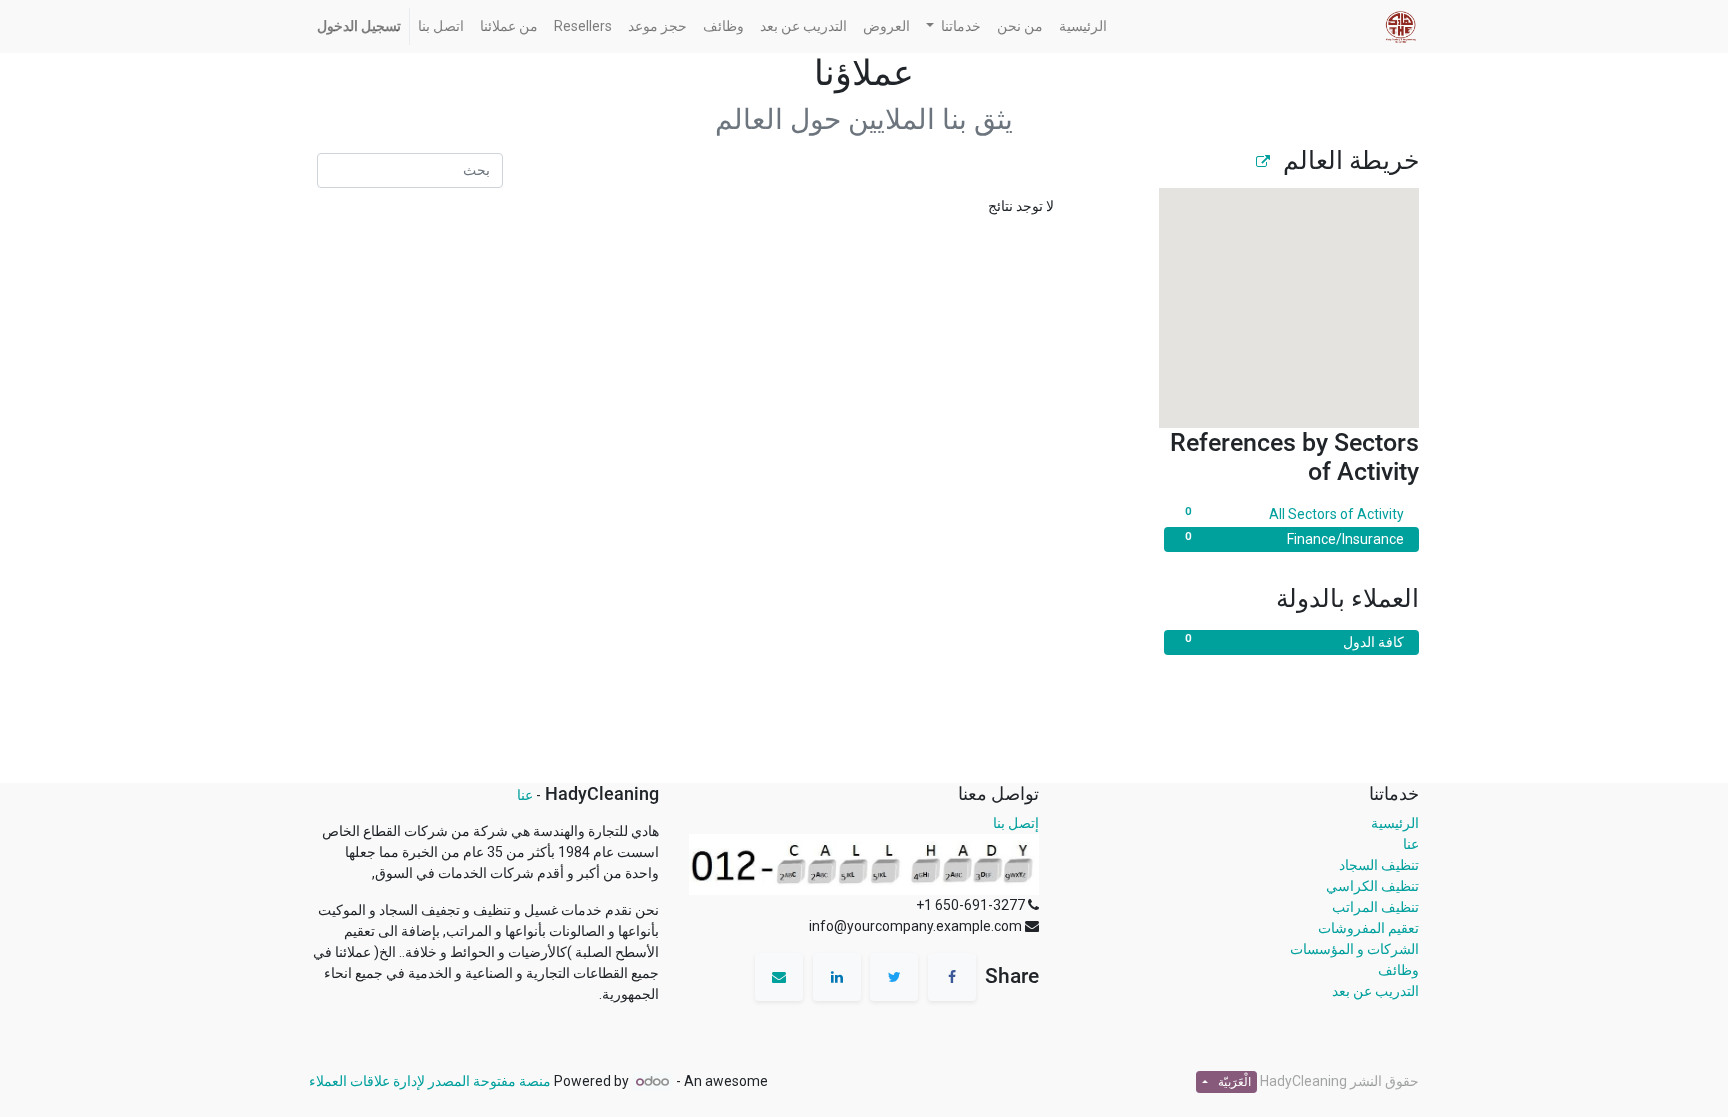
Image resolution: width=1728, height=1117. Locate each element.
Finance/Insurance (1294, 538)
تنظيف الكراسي (1372, 886)
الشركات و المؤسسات (1354, 949)
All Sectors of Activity (1294, 513)
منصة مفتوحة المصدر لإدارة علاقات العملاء (430, 1081)
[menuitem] (1083, 26)
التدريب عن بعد (1375, 991)
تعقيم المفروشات (1368, 928)
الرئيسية (1395, 823)
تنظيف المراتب (1375, 907)
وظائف (1398, 970)
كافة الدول (1294, 640)
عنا (1411, 844)
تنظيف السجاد (1379, 865)
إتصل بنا (1016, 823)
